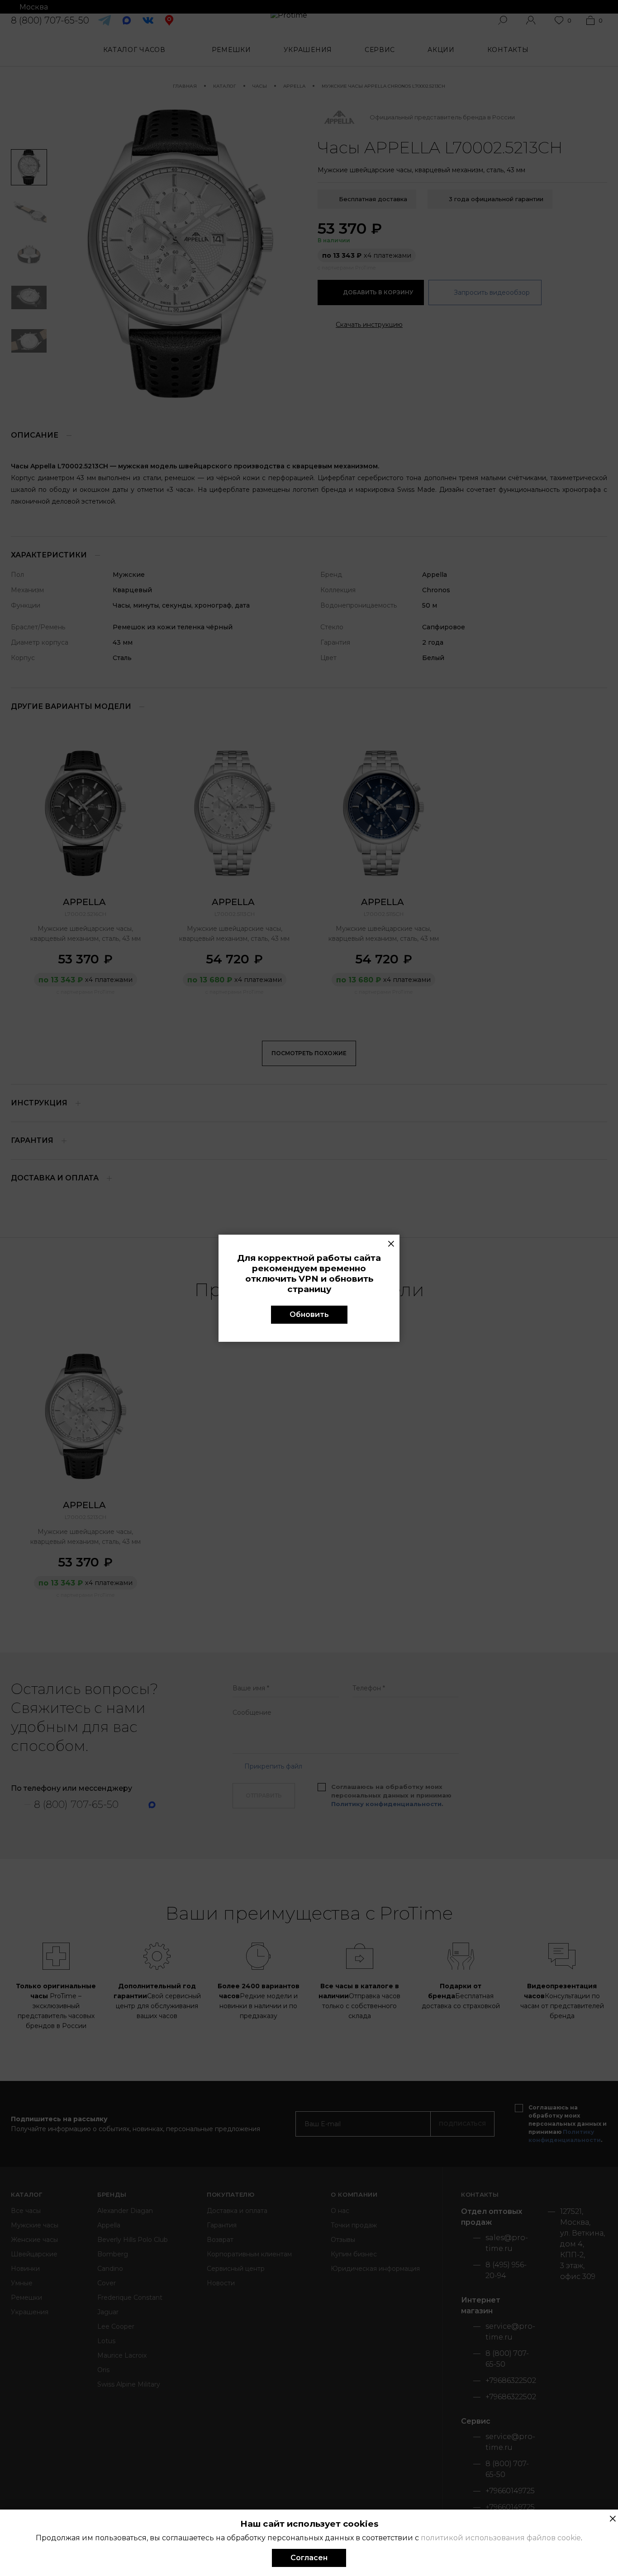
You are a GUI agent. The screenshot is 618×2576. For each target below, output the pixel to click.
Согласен (309, 2558)
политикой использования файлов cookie (501, 2538)
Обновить (309, 1314)
